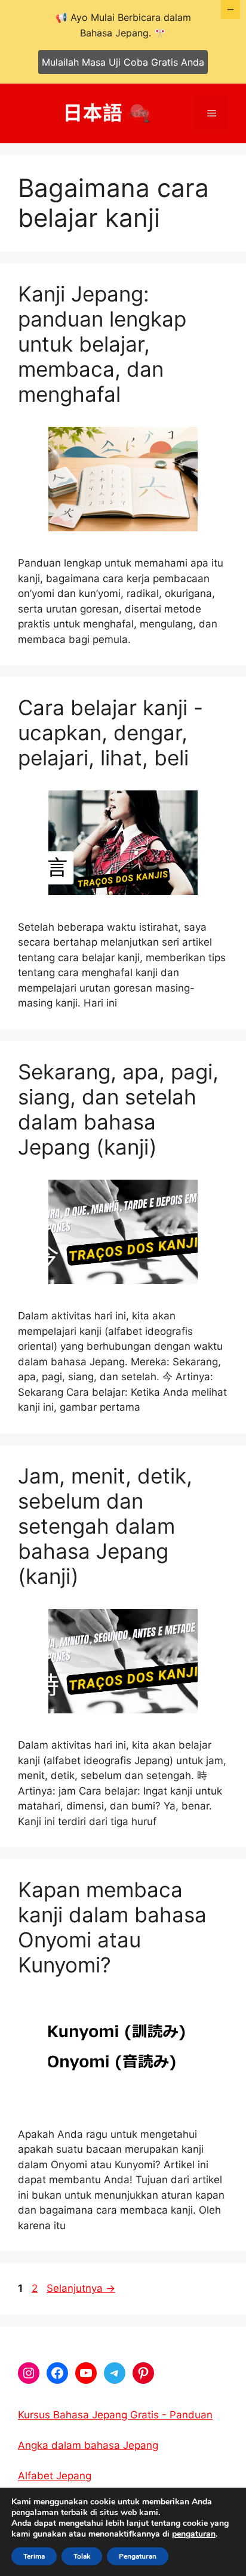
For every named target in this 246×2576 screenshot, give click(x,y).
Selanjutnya (81, 2288)
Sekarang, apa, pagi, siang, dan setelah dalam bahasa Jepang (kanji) (118, 1109)
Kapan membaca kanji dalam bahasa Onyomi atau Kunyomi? (112, 1927)
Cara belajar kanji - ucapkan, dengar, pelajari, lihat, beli (110, 733)
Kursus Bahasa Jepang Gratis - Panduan (115, 2415)
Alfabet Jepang (55, 2476)
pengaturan (194, 2534)
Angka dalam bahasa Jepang (88, 2445)
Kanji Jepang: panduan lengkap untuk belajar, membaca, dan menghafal (102, 344)
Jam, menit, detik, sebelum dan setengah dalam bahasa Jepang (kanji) (105, 1526)
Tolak (82, 2556)
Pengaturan (138, 2556)
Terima (34, 2556)
